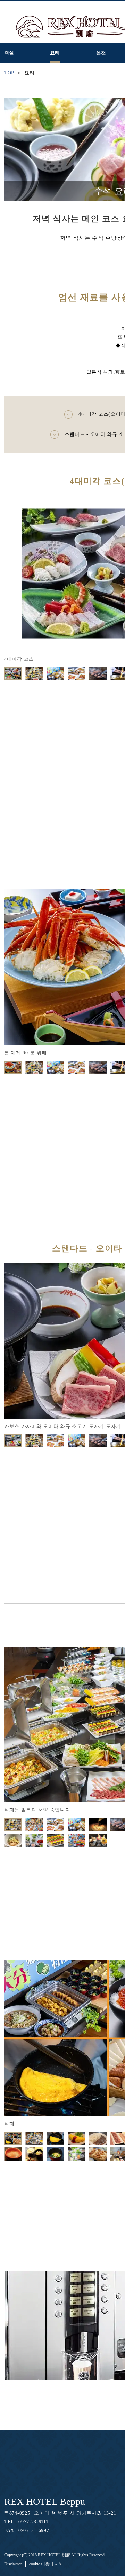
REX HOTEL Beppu (45, 2501)
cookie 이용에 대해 (46, 2564)
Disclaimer (13, 2564)
